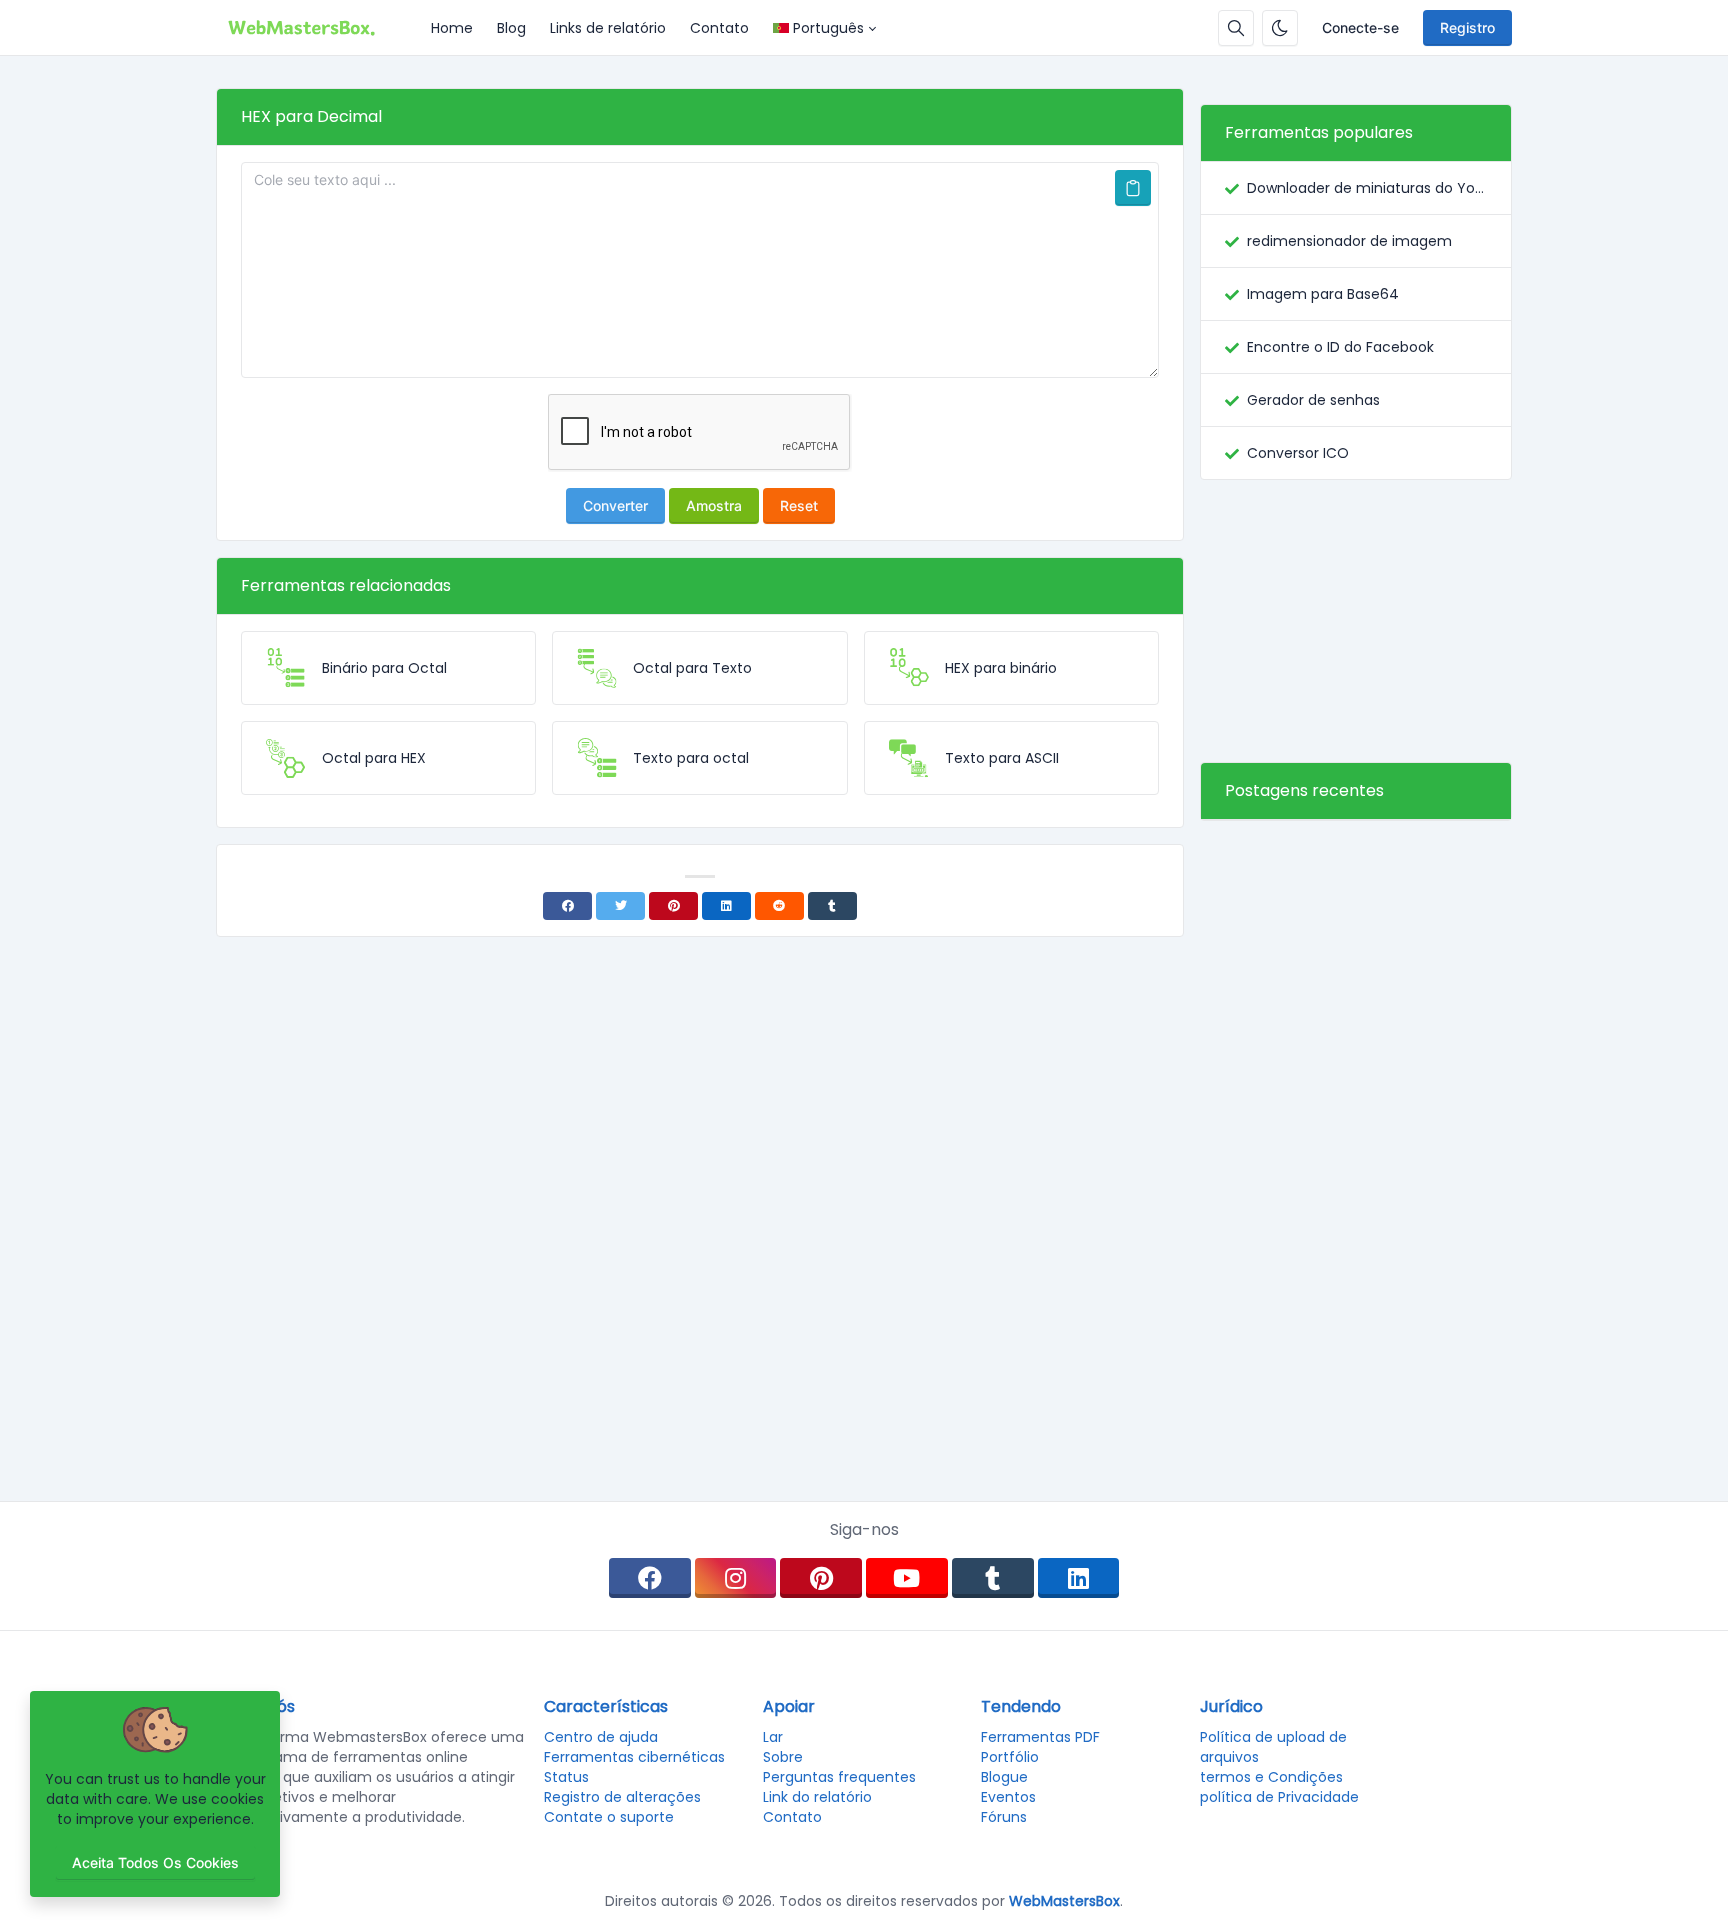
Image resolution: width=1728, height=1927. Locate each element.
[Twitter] (620, 906)
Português (828, 28)
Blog (511, 28)
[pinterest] (821, 1578)
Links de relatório (608, 28)
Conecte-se (1360, 27)
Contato (719, 28)
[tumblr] (993, 1578)
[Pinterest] (673, 906)
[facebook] (650, 1578)
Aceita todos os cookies (155, 1862)
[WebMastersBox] (317, 28)
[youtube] (907, 1578)
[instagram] (736, 1578)
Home (452, 28)
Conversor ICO (1298, 453)
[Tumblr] (832, 906)
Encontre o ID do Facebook (1340, 347)
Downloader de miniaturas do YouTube (1367, 188)
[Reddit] (779, 906)
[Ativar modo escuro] (1280, 28)
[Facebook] (567, 906)
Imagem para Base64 (1323, 294)
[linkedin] (1079, 1578)
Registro (1467, 27)
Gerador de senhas (1313, 400)
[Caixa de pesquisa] (1236, 28)
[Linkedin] (726, 906)
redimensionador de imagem (1349, 241)
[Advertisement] (1356, 621)
